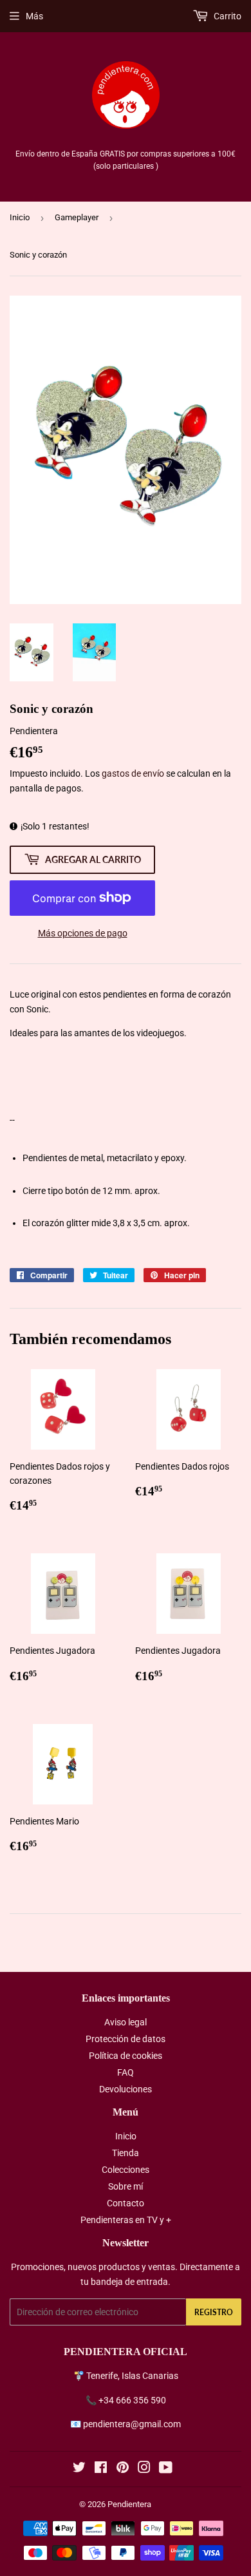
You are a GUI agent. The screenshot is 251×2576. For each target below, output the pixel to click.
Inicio (20, 217)
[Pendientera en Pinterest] (123, 2469)
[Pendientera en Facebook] (101, 2469)
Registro (214, 2312)
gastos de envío (133, 773)
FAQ (126, 2072)
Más (34, 16)
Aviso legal (126, 2022)
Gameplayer (77, 217)
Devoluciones (126, 2089)
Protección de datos (126, 2039)
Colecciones (126, 2170)
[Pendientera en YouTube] (166, 2469)
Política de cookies (126, 2056)
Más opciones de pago (83, 933)
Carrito (227, 16)
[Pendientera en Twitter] (79, 2469)
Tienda (126, 2153)
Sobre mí (126, 2186)
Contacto (126, 2203)
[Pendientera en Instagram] (144, 2469)
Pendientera (129, 2504)
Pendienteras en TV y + (126, 2220)
